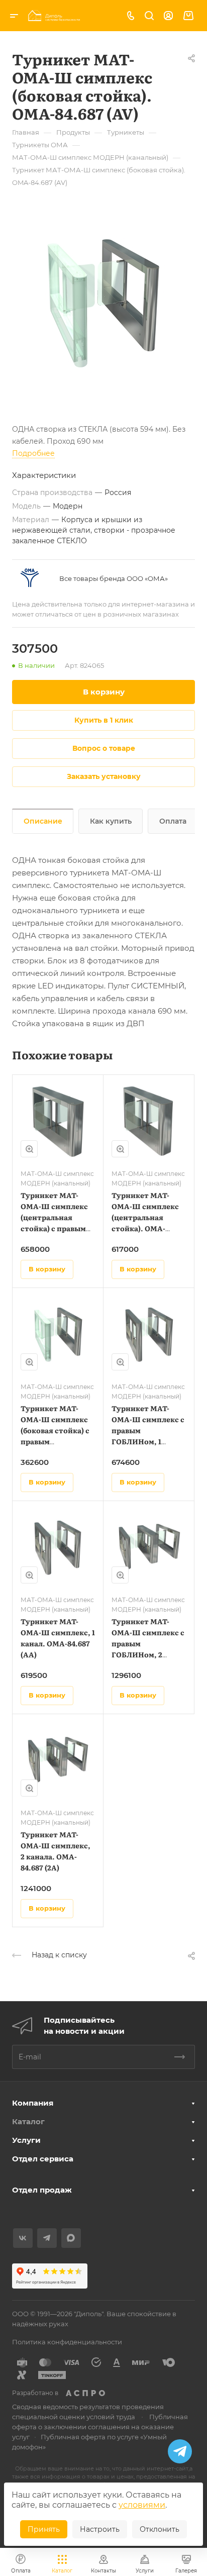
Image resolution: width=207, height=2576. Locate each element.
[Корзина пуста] (188, 16)
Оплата (173, 821)
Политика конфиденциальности (67, 2342)
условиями (142, 2505)
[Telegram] (47, 2238)
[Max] (71, 2238)
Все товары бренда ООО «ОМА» (114, 578)
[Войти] (168, 16)
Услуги (26, 2140)
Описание (43, 821)
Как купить (111, 821)
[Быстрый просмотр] (29, 1149)
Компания (33, 2103)
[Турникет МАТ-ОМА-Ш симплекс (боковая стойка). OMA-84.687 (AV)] (103, 300)
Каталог (28, 2121)
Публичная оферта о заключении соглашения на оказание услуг (100, 2427)
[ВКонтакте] (23, 2238)
